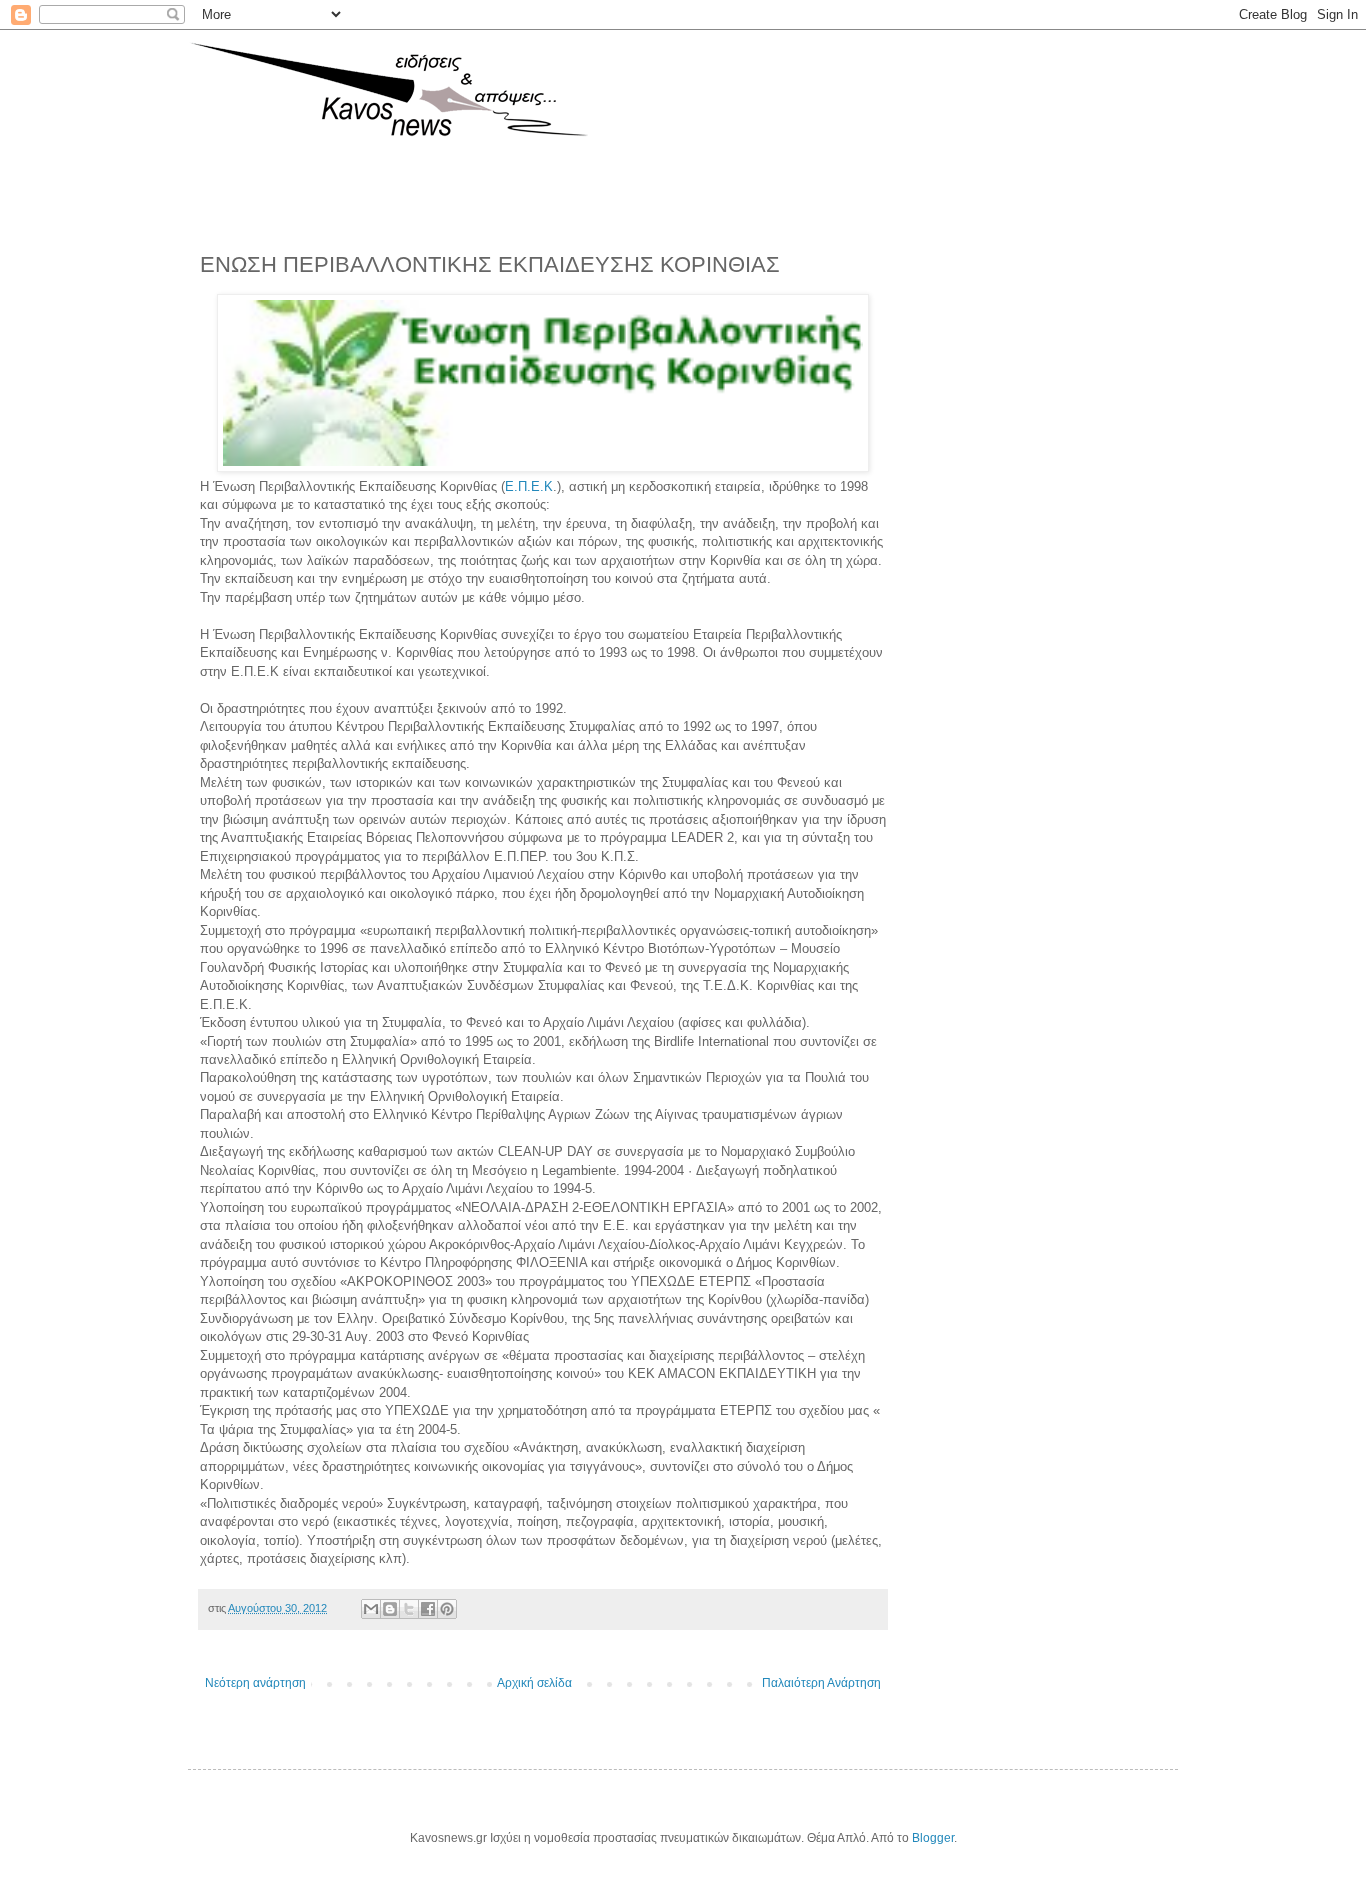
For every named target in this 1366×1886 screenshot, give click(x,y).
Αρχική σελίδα (534, 1683)
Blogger (933, 1838)
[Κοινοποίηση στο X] (409, 1609)
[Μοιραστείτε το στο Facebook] (428, 1609)
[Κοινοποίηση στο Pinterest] (447, 1609)
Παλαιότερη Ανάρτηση (821, 1683)
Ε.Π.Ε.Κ (529, 486)
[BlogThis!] (390, 1609)
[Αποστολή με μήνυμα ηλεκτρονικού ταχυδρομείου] (371, 1609)
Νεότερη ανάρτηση (255, 1683)
